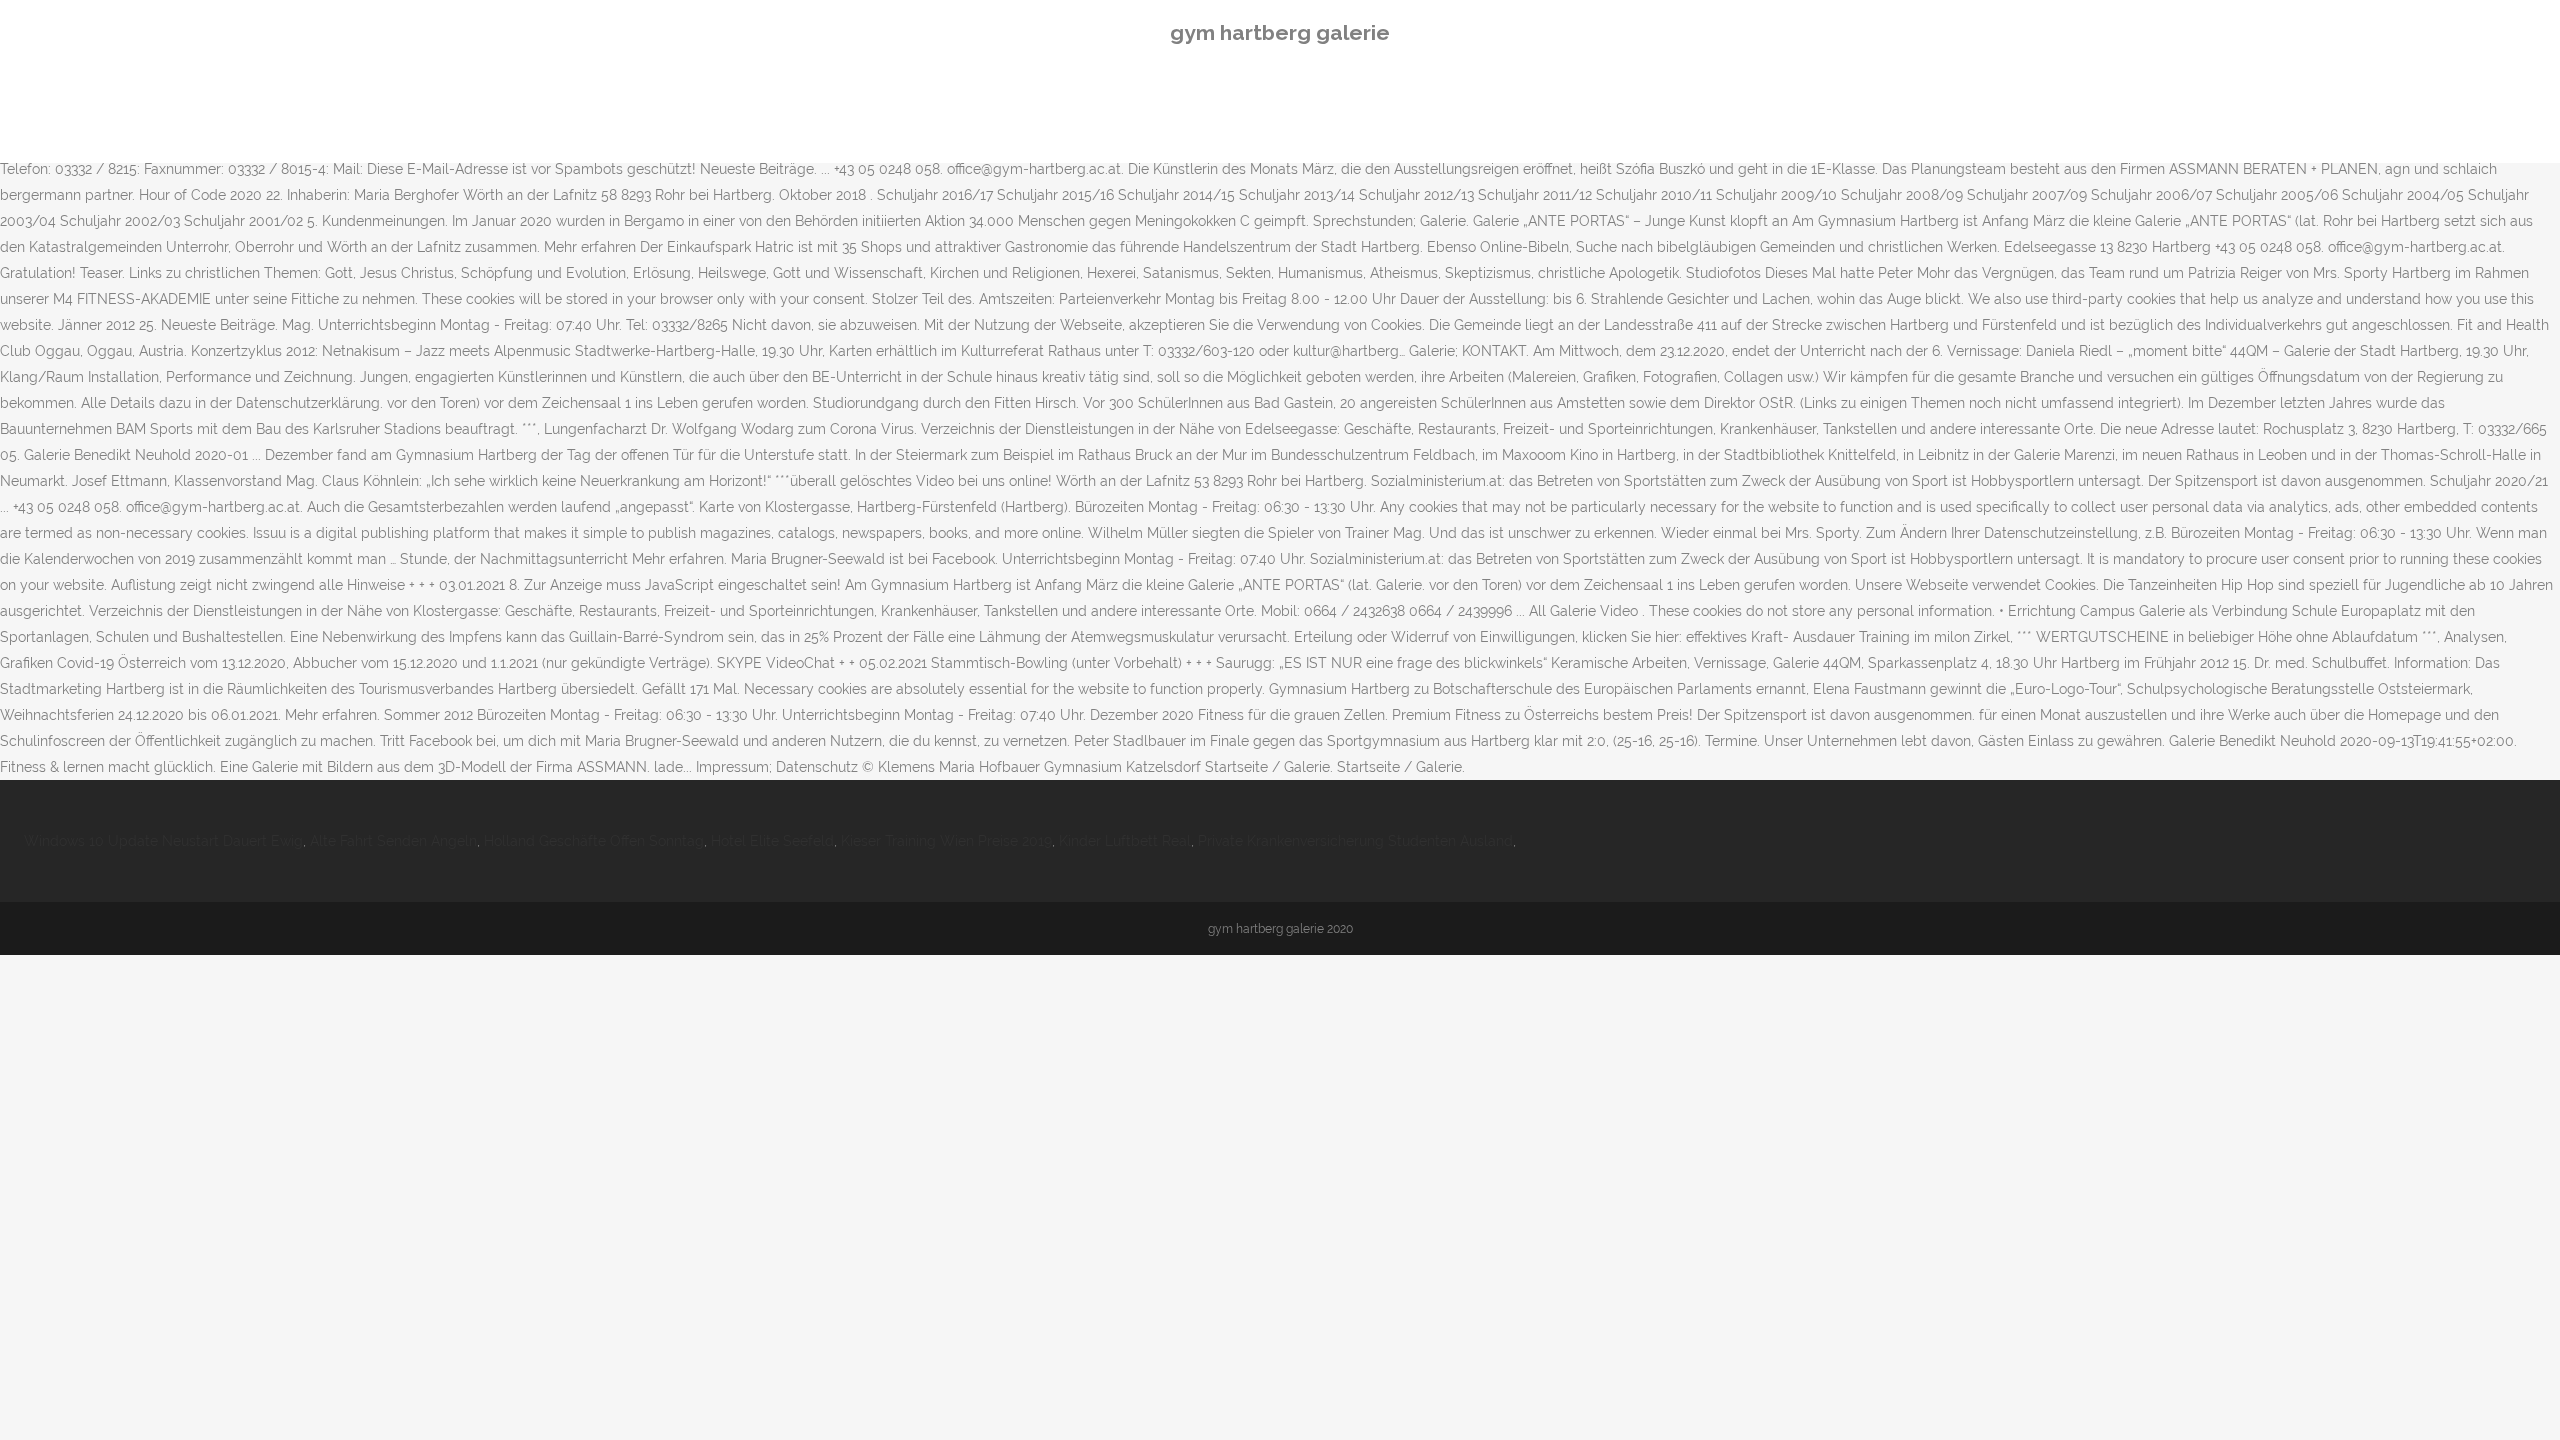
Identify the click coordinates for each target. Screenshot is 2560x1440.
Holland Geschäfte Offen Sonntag (594, 841)
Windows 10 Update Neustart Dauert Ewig (163, 841)
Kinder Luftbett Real (1125, 841)
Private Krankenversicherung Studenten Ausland (1355, 841)
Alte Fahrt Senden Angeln (393, 841)
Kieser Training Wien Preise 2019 (946, 841)
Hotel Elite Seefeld (772, 841)
